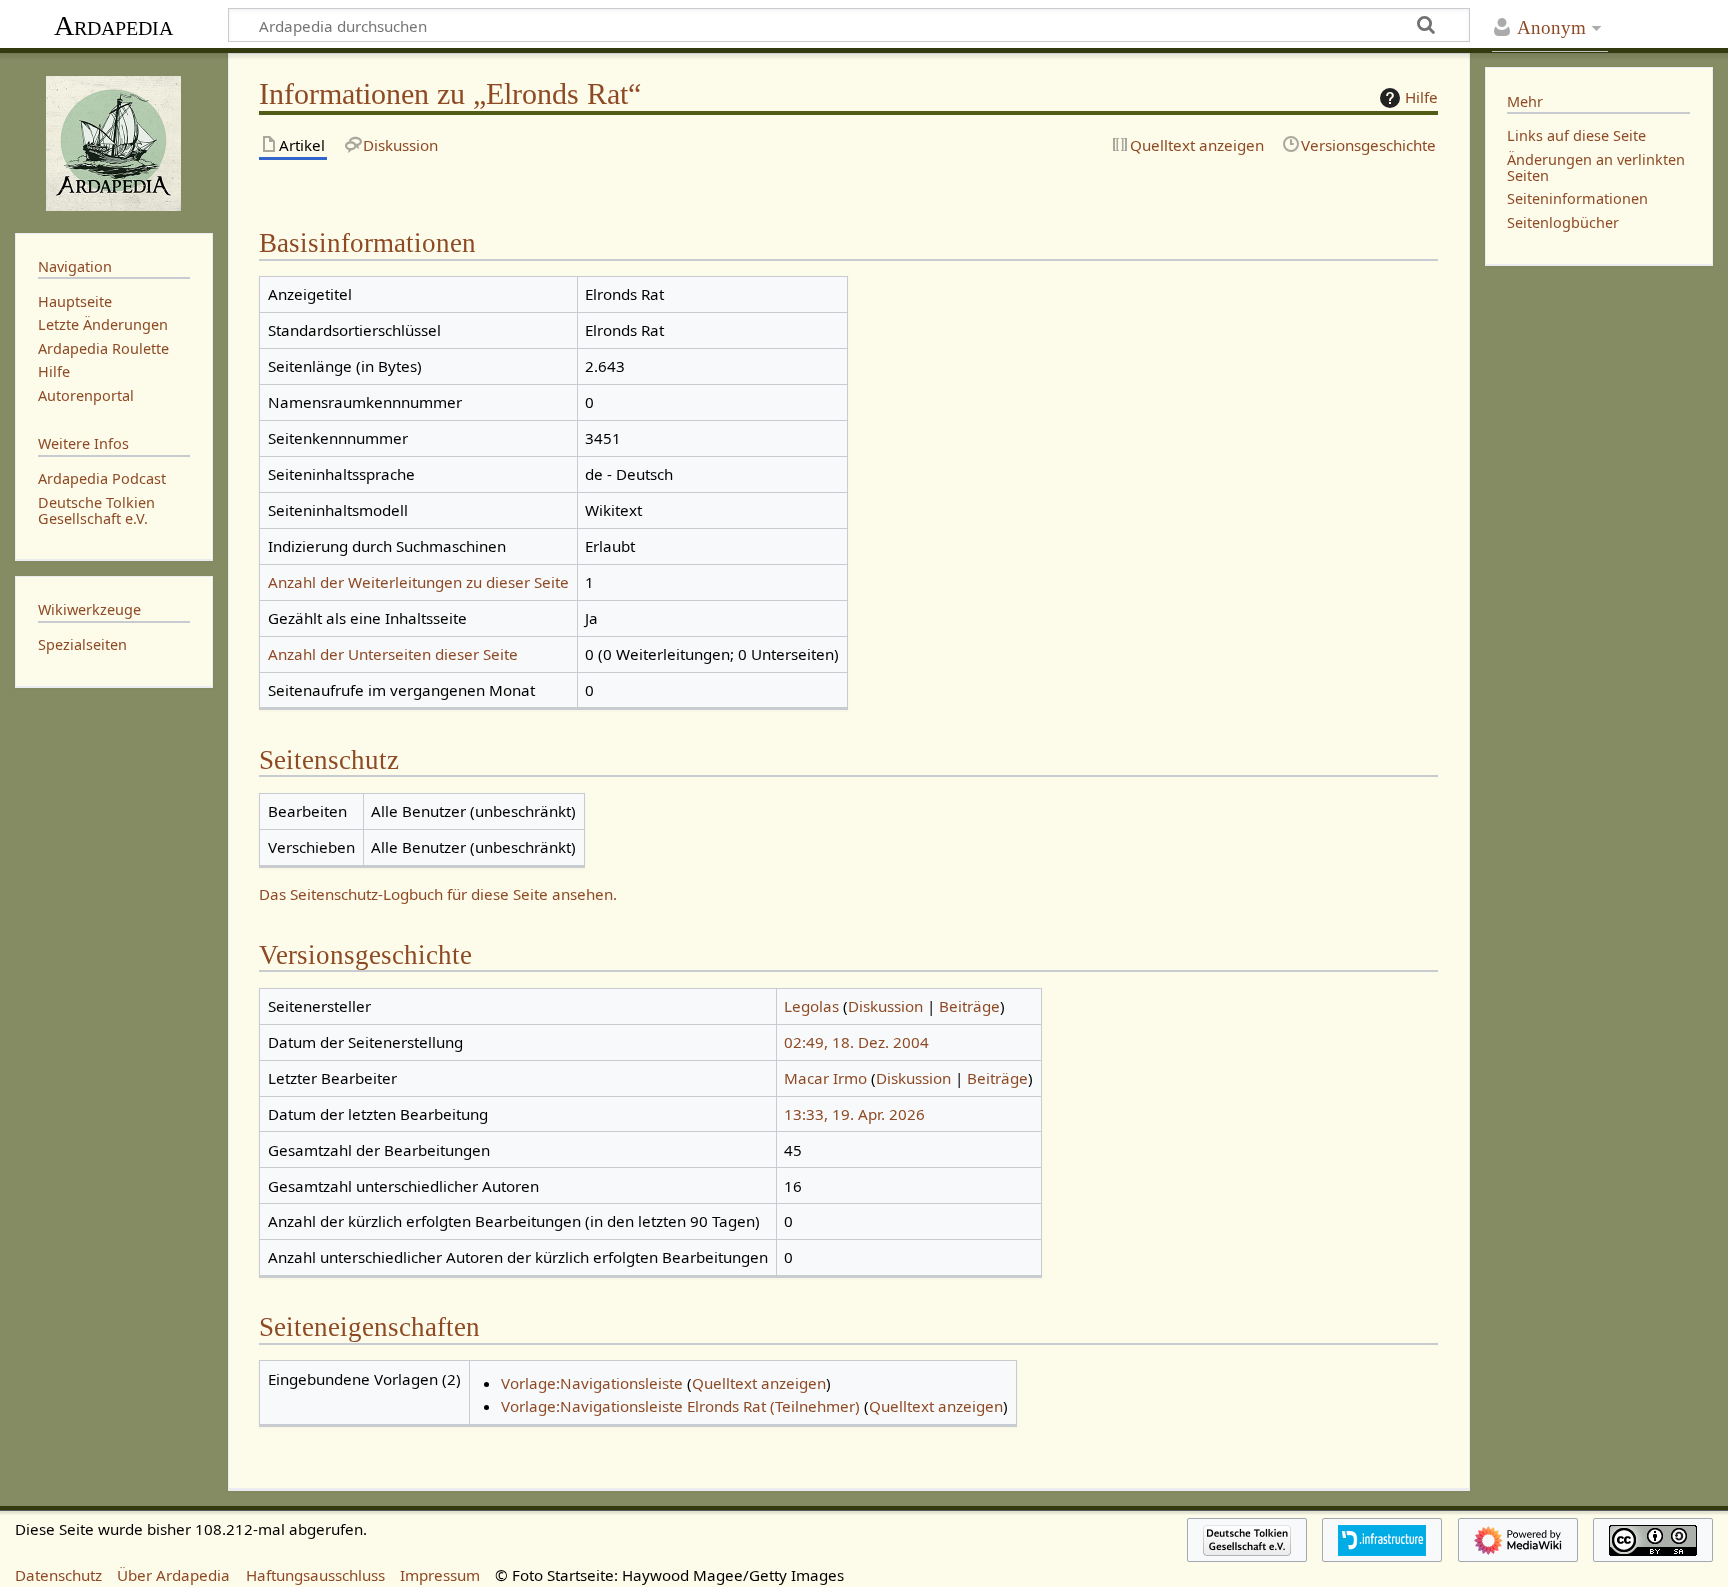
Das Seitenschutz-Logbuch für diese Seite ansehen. (438, 894)
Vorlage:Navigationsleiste (592, 1383)
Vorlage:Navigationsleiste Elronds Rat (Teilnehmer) (680, 1406)
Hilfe (1421, 97)
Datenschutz (58, 1575)
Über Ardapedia (173, 1575)
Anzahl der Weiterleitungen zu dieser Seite (418, 582)
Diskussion (885, 1006)
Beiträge (969, 1006)
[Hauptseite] (114, 141)
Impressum (440, 1575)
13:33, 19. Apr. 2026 (854, 1114)
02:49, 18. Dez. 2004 (856, 1042)
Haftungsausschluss (315, 1575)
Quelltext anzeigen (759, 1383)
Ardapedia (113, 25)
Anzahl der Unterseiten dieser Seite (393, 654)
